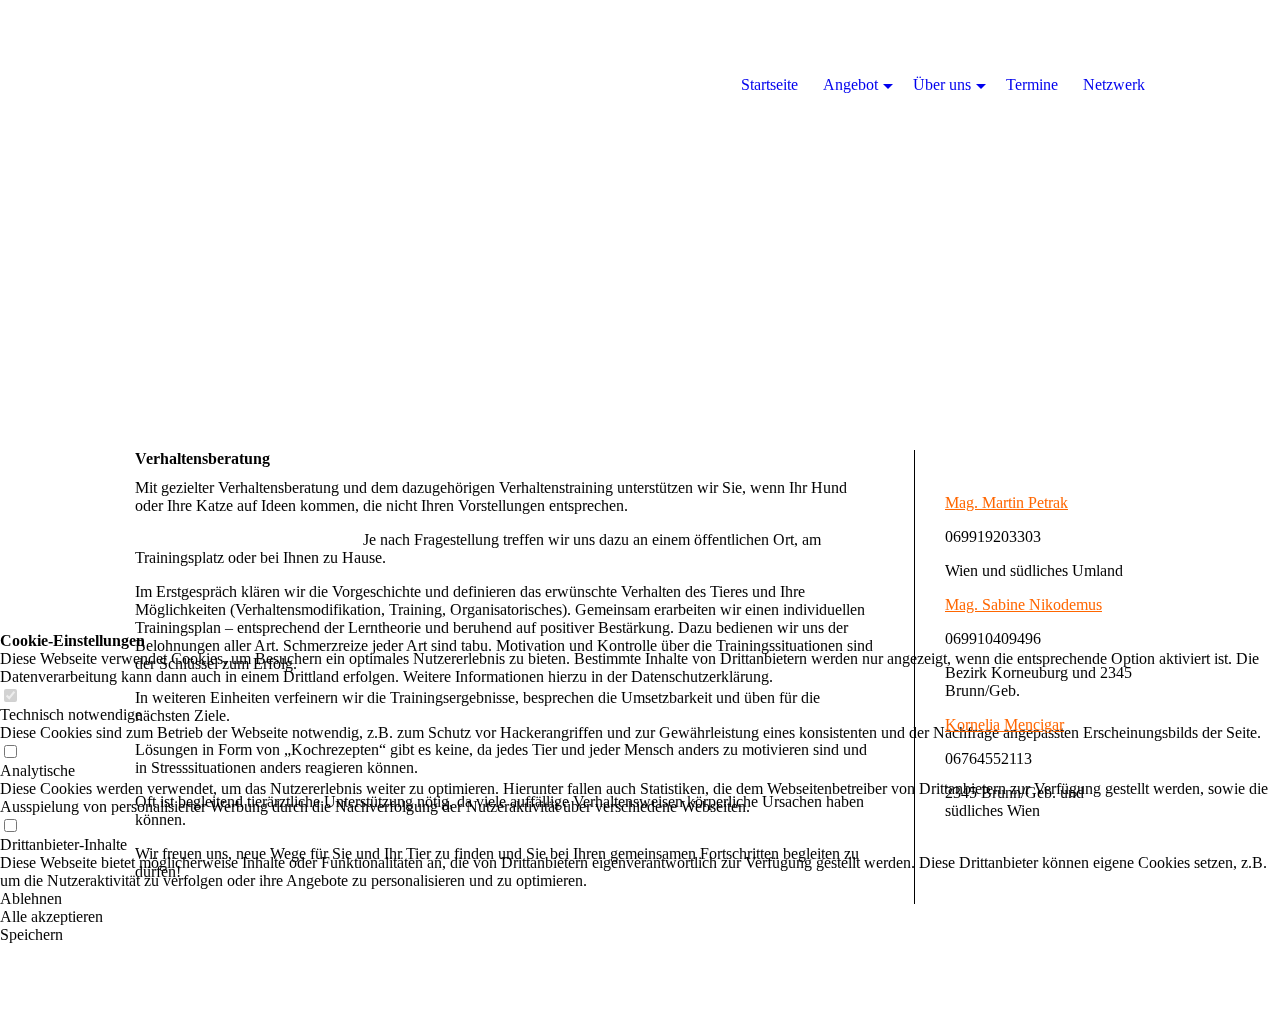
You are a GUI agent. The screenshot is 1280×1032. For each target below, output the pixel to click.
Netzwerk (1114, 84)
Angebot (850, 84)
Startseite (769, 84)
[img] (640, 200)
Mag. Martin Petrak (1006, 502)
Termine (1032, 84)
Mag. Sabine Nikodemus (1023, 604)
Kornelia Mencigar (1004, 724)
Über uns (942, 84)
